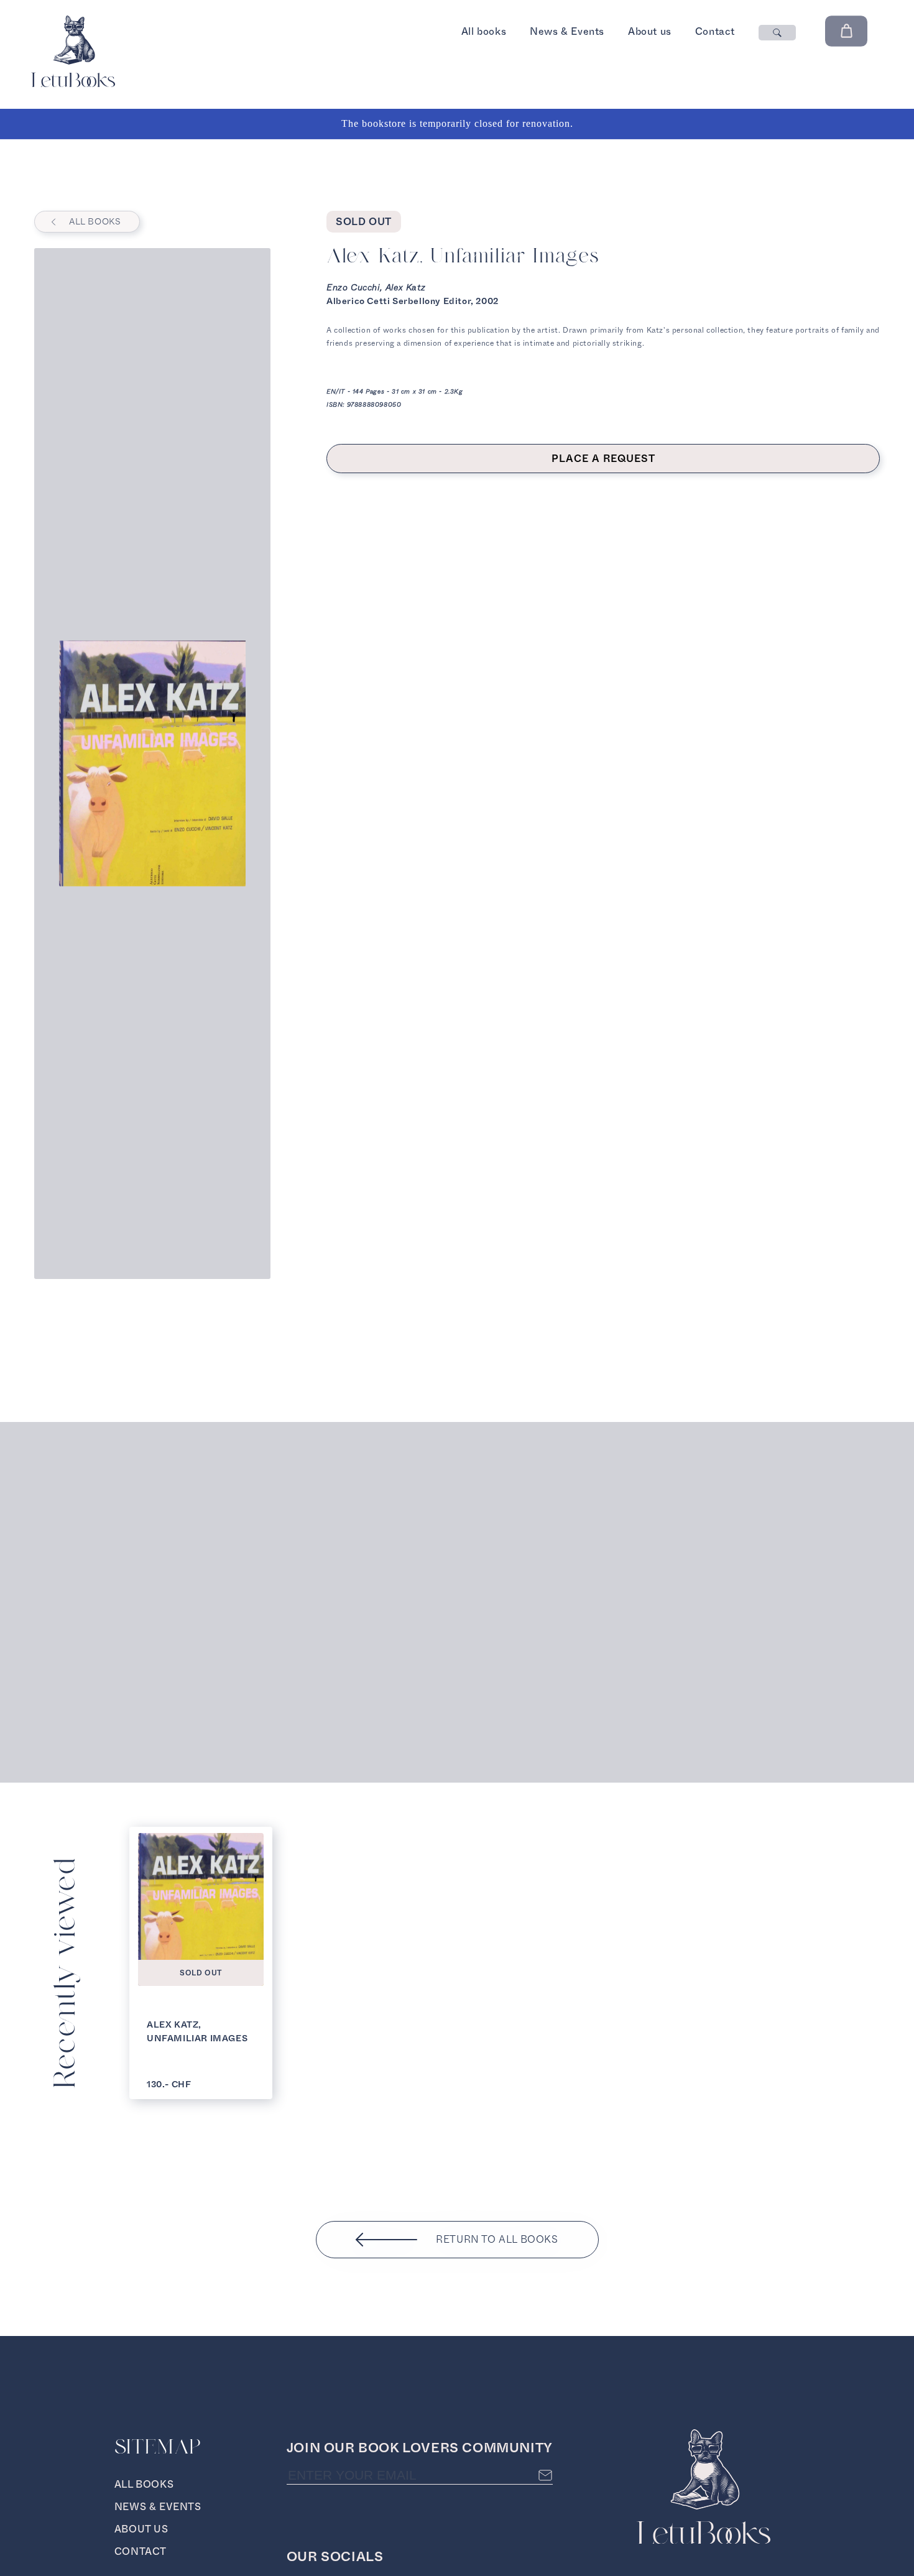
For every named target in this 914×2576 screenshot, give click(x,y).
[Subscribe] (545, 2475)
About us (650, 31)
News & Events (567, 31)
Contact (715, 31)
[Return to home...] (73, 84)
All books (484, 31)
